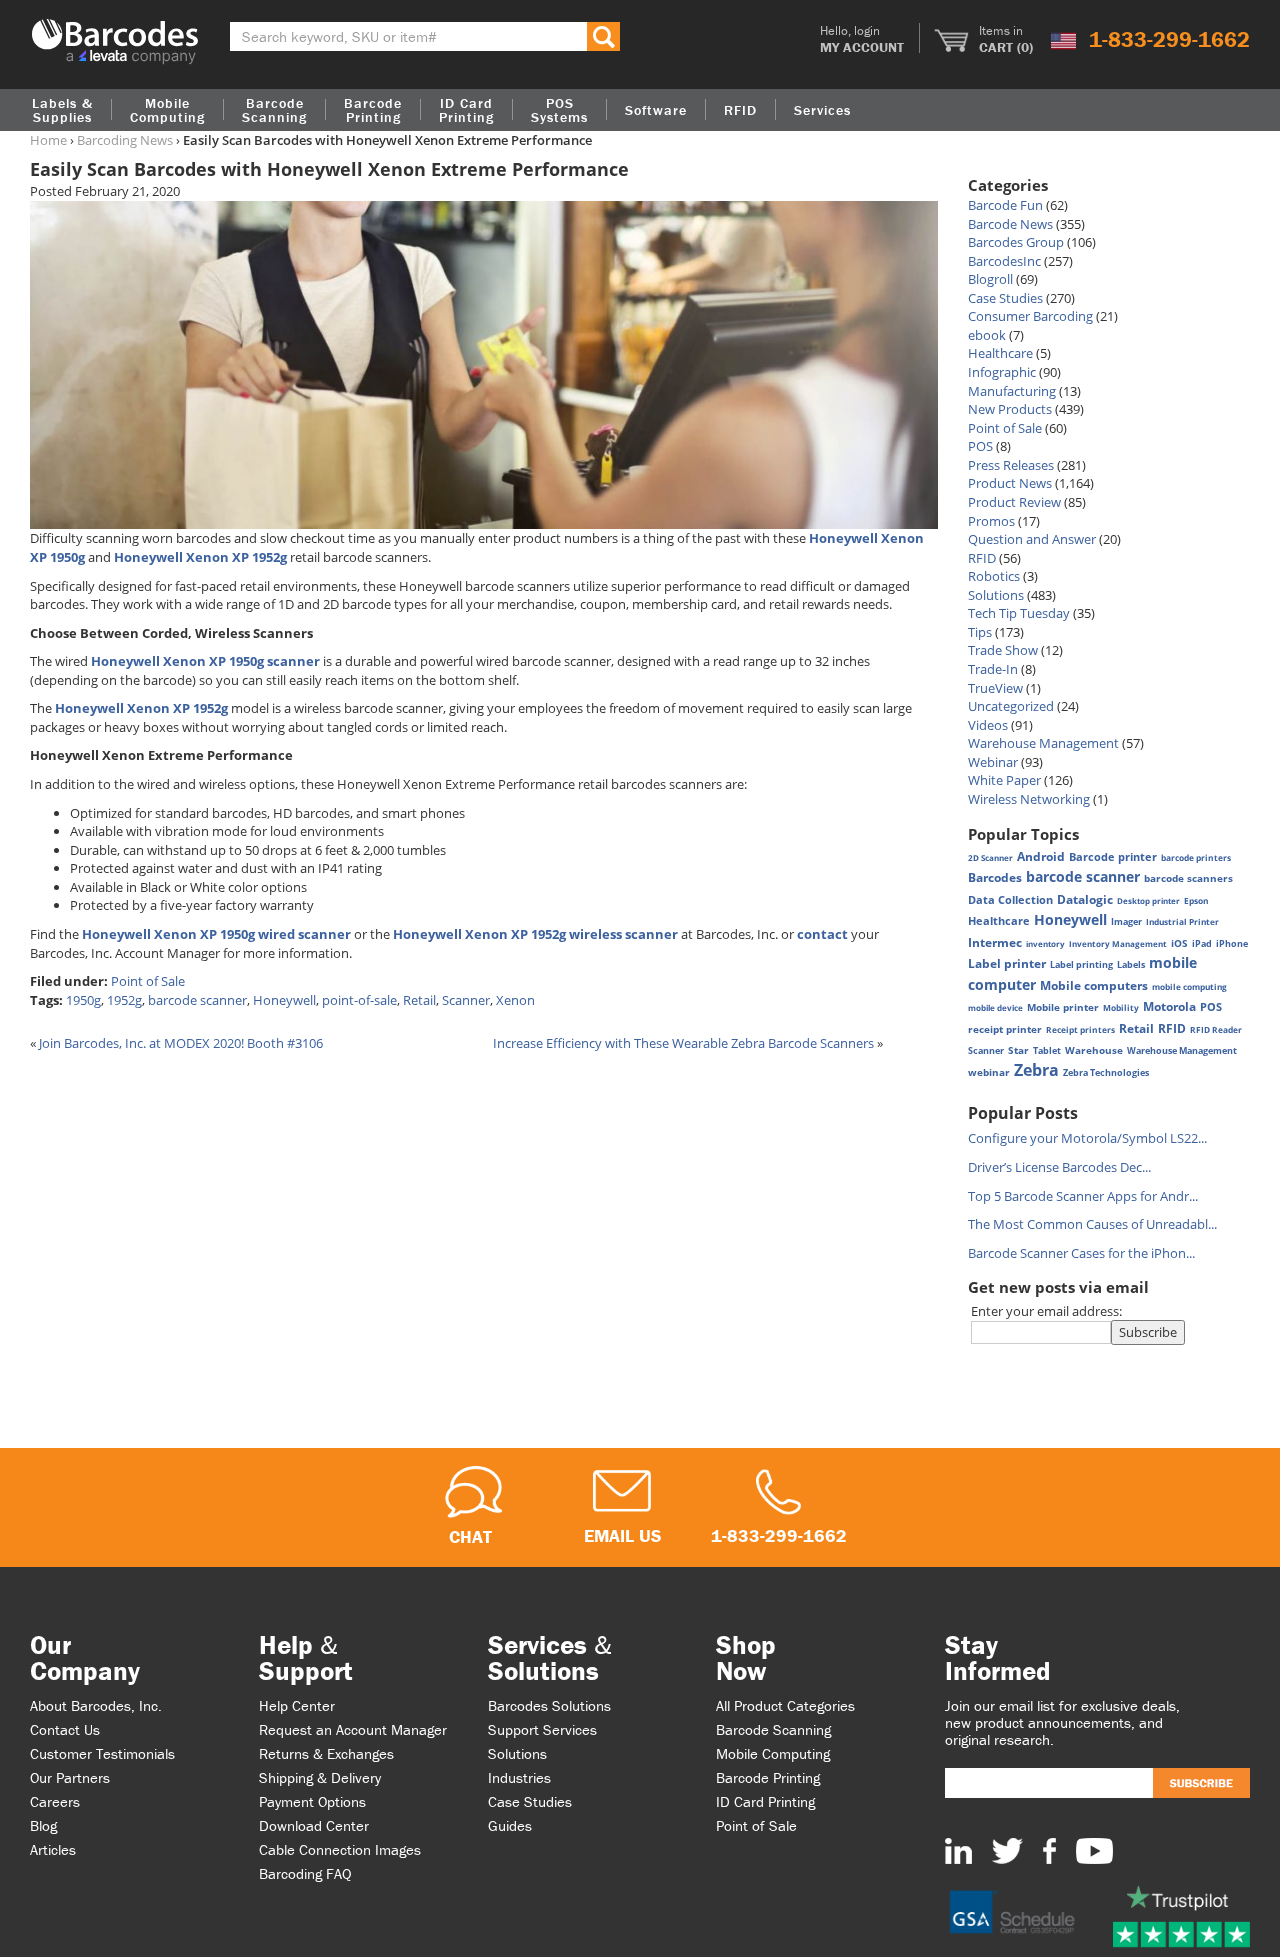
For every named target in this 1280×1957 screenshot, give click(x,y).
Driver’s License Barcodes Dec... (1059, 1167)
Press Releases (1011, 465)
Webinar (993, 762)
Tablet (1047, 1051)
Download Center (314, 1825)
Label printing (1081, 964)
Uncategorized (1011, 706)
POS (980, 446)
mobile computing (1189, 986)
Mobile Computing (167, 110)
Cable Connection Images (340, 1849)
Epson (1196, 900)
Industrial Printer (1182, 921)
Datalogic (1085, 899)
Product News (1010, 483)
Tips (980, 632)
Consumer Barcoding (1030, 316)
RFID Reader (1216, 1029)
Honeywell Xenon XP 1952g (200, 557)
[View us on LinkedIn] (958, 1850)
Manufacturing (1012, 391)
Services (822, 110)
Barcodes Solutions (549, 1705)
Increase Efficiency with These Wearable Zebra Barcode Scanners (683, 1043)
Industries (519, 1777)
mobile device (995, 1007)
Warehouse (1094, 1050)
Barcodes (995, 877)
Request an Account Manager (353, 1729)
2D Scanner (990, 857)
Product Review (1014, 502)
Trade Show (1003, 650)
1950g (83, 1000)
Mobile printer (1063, 1007)
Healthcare (1000, 353)
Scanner (466, 1000)
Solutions (996, 595)
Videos (988, 725)
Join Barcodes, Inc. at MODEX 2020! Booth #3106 (181, 1043)
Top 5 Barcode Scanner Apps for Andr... (1083, 1196)
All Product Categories (785, 1705)
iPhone (1232, 943)
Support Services (542, 1729)
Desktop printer (1148, 900)
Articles (53, 1849)
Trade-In (993, 669)
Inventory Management (1118, 943)
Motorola (1169, 1006)
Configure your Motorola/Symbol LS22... (1087, 1138)
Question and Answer (1032, 539)
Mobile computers (1094, 985)
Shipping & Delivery (320, 1777)
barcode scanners (1188, 878)
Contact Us (65, 1729)
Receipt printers (1080, 1029)
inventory (1045, 943)
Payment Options (312, 1801)
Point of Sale (148, 981)
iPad (1202, 944)
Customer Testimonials (102, 1753)
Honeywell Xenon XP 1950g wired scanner (216, 934)
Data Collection (1010, 900)
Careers (55, 1801)
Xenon (515, 1000)
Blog (43, 1825)
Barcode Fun (1005, 205)
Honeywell (284, 1000)
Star (1018, 1050)
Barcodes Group (1016, 242)
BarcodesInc (1004, 261)
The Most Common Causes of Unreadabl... (1092, 1224)
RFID (982, 558)
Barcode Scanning (773, 1729)
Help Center (297, 1705)
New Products (1010, 409)
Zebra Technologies (1106, 1072)
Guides (510, 1825)
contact (822, 934)
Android (1041, 856)
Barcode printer (1113, 856)
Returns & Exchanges (326, 1753)
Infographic (1002, 372)
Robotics (994, 576)
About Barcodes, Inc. (96, 1705)
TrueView (995, 688)
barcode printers (1196, 857)
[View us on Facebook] (1049, 1850)
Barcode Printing (768, 1777)
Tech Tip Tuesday (1019, 613)
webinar (989, 1072)
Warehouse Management (1043, 743)
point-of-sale (359, 1000)
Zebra (1036, 1070)
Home (48, 140)
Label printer (1007, 963)
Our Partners (70, 1777)
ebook (987, 335)
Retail (419, 1000)
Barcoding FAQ (305, 1873)
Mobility (1121, 1007)
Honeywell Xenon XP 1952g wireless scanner (535, 934)
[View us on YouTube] (1094, 1850)
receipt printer (1005, 1029)
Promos (991, 521)
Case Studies (1005, 298)
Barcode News (1010, 224)
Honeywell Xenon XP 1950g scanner (205, 661)
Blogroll (990, 279)
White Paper (1004, 780)
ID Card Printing (765, 1801)
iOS (1179, 943)
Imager (1126, 921)
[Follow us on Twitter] (1007, 1850)
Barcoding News (125, 140)
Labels (1131, 964)
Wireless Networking (1029, 799)
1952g (124, 1000)
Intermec (995, 942)
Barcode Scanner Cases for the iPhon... (1081, 1253)
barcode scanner (197, 1000)
